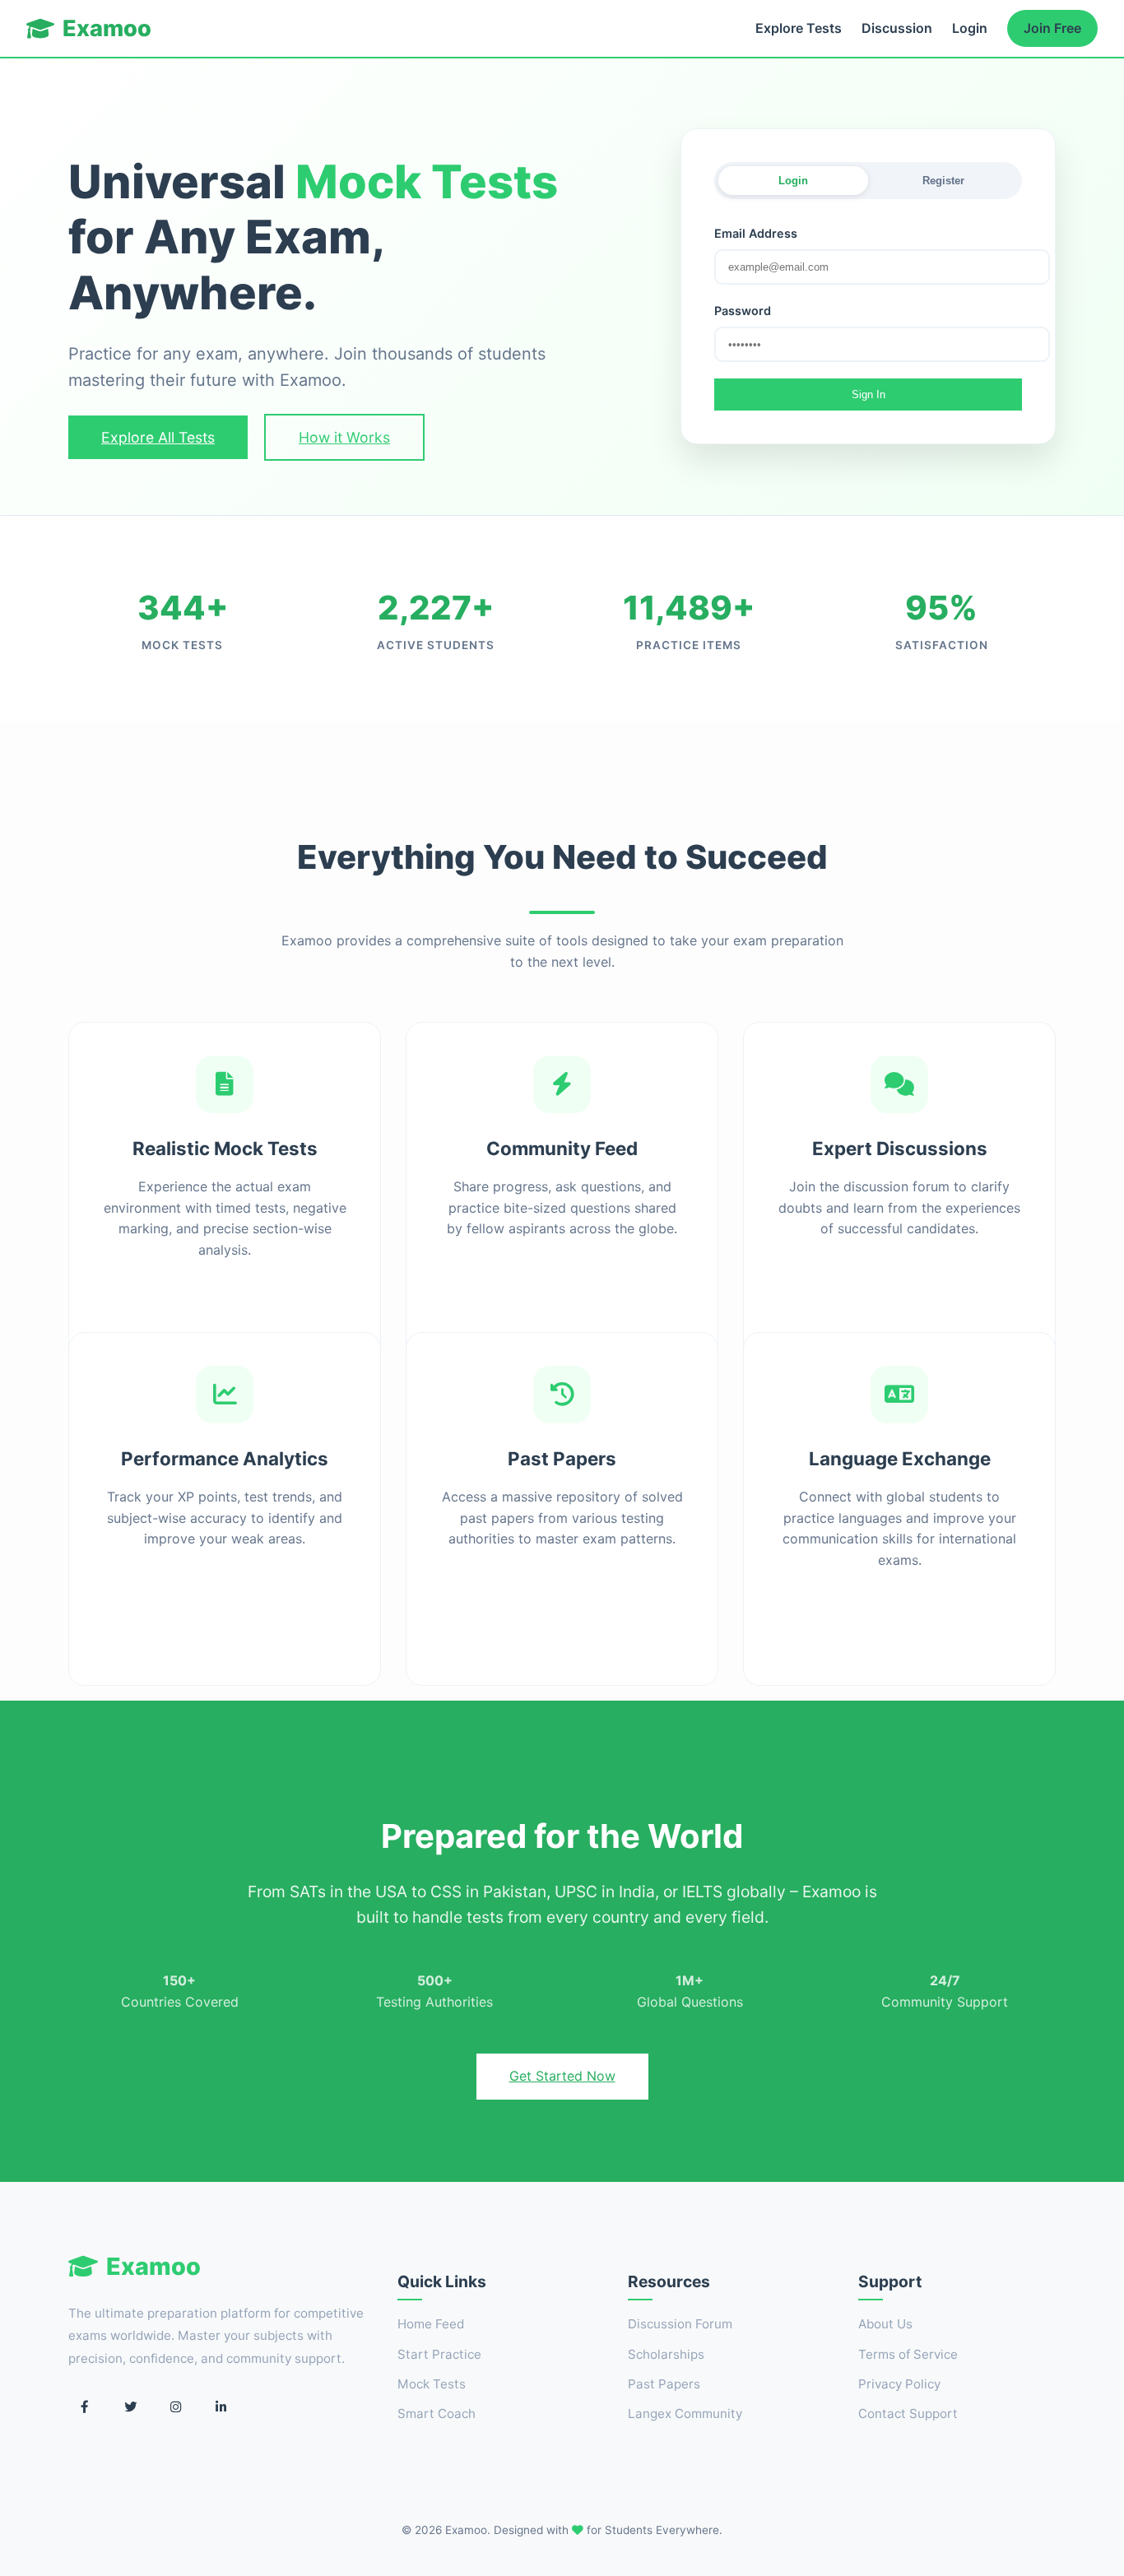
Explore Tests (799, 28)
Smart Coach (437, 2414)
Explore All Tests (158, 437)
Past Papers (664, 2384)
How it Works (344, 437)
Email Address (756, 233)
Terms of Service (908, 2354)
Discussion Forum (680, 2324)
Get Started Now (562, 2076)
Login (970, 28)
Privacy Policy (899, 2384)
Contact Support (908, 2414)
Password (743, 311)
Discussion (897, 28)
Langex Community (685, 2414)
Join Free (1052, 28)
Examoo (107, 28)
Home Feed (431, 2324)
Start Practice (439, 2354)
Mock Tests (432, 2384)
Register (943, 181)
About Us (885, 2324)
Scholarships (666, 2354)
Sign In (869, 395)
